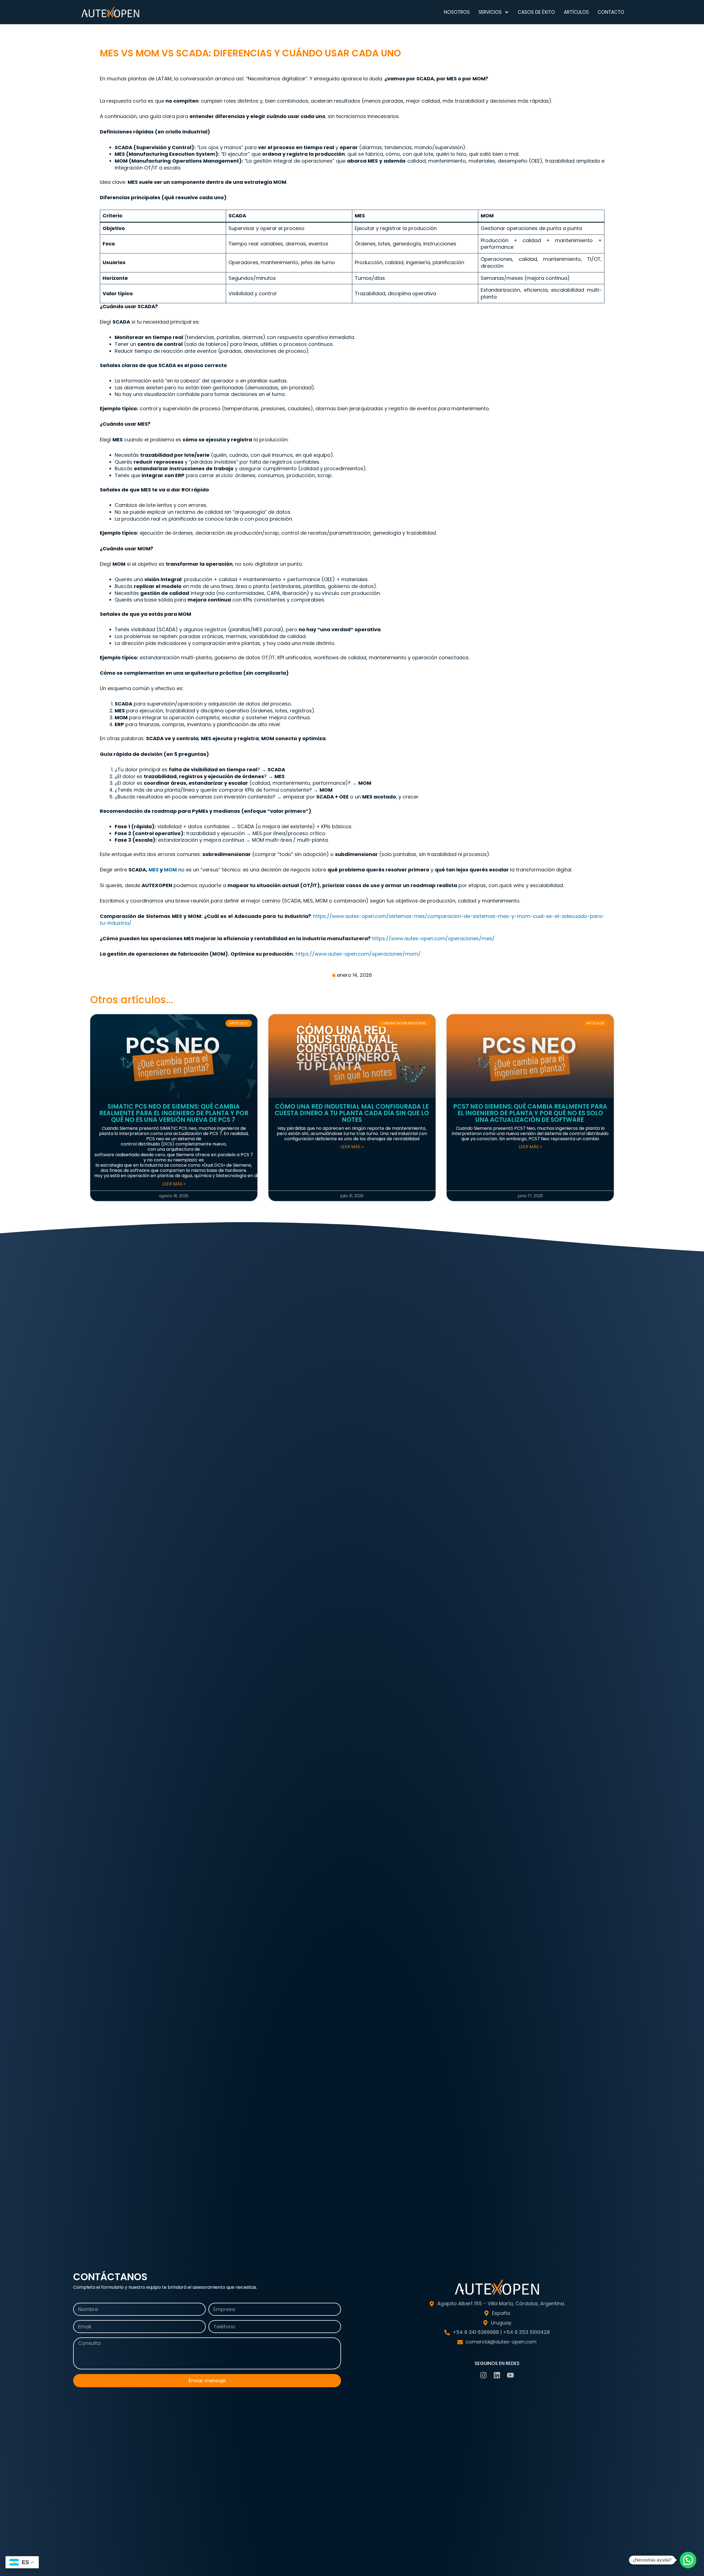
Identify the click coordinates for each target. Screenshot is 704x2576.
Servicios (490, 12)
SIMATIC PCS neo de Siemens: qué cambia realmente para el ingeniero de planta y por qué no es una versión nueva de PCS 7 (174, 1113)
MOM (170, 870)
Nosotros (457, 12)
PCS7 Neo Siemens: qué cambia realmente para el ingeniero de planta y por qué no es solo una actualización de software (530, 1113)
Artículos (576, 12)
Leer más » (174, 1184)
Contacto (611, 12)
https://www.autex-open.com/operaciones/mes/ (433, 938)
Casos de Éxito (536, 12)
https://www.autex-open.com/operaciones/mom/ (358, 954)
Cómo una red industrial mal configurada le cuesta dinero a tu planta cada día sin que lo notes (352, 1113)
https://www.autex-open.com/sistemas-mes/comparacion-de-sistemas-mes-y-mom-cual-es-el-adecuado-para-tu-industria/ (352, 920)
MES (154, 870)
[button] (688, 2560)
